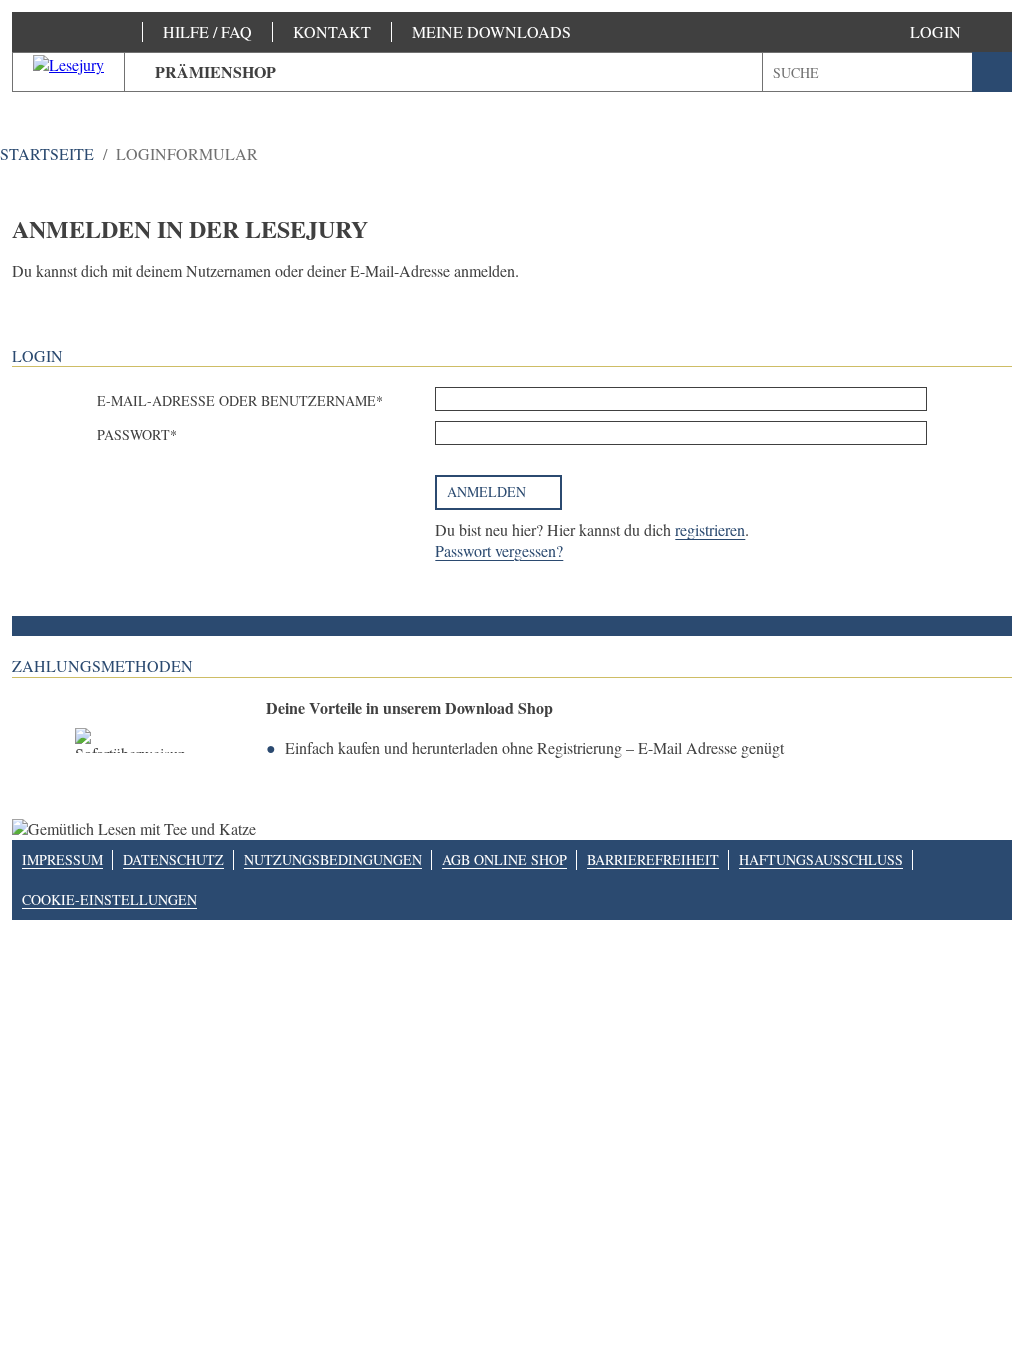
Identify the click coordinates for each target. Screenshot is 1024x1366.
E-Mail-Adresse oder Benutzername (236, 400)
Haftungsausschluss (821, 859)
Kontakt (332, 31)
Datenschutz (173, 859)
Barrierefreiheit (653, 859)
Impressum (62, 859)
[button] (955, 32)
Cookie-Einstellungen (109, 899)
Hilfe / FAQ (207, 31)
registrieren (710, 529)
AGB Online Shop (504, 859)
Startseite (47, 153)
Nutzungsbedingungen (333, 859)
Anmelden (486, 491)
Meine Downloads (491, 31)
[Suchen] (992, 72)
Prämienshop (215, 71)
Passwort (133, 434)
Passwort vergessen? (499, 550)
